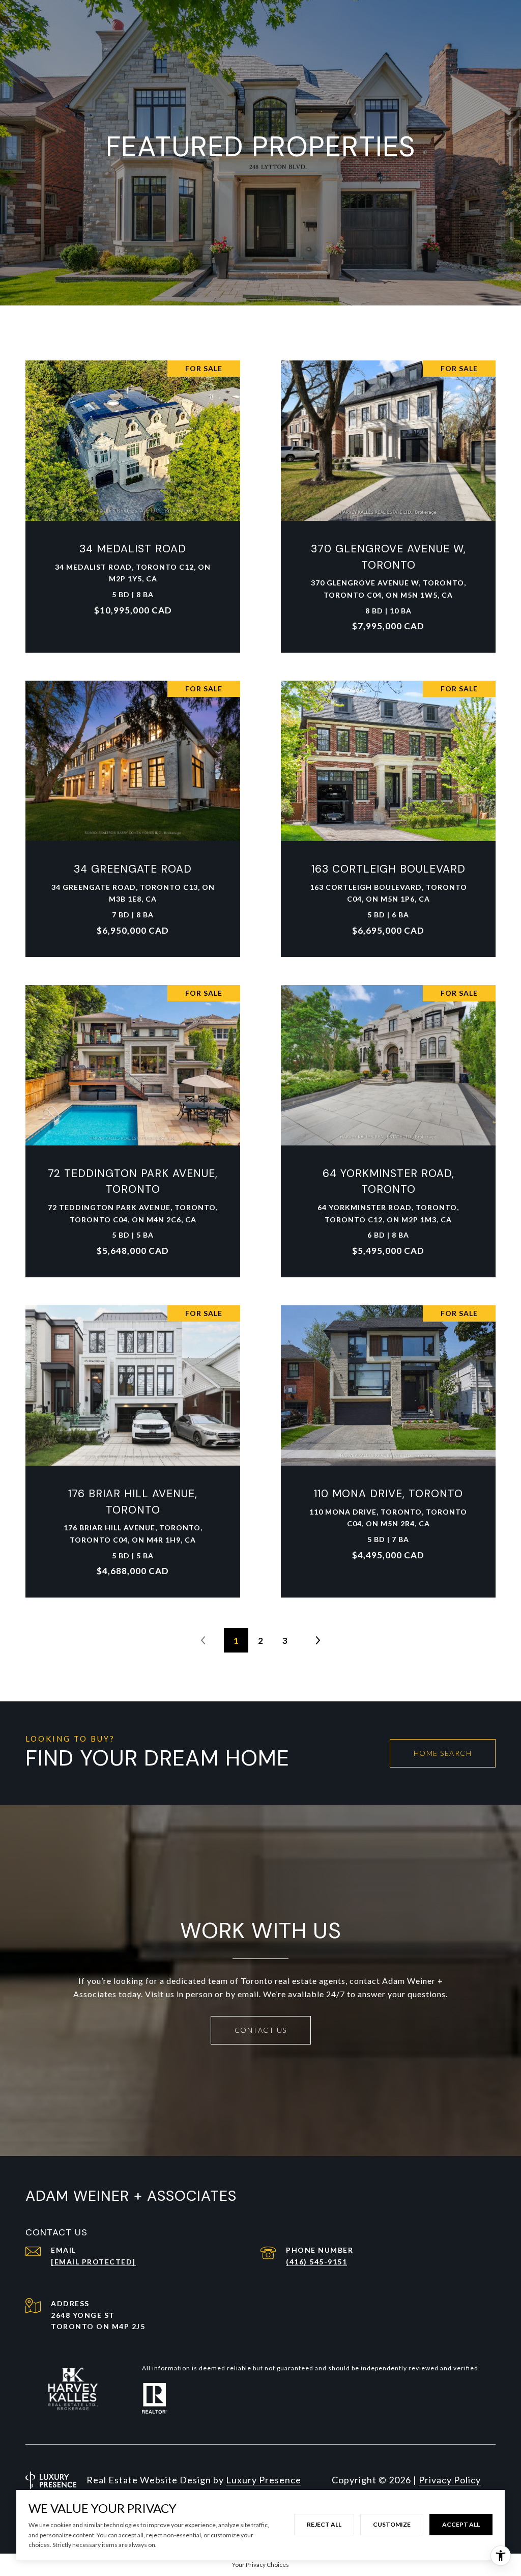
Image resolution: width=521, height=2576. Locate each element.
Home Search (443, 1753)
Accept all (461, 2524)
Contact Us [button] (261, 2030)
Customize (392, 2524)
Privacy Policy (450, 2480)
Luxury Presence (264, 2480)
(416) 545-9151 (316, 2262)
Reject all (324, 2524)
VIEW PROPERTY (133, 501)
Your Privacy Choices (260, 2565)
